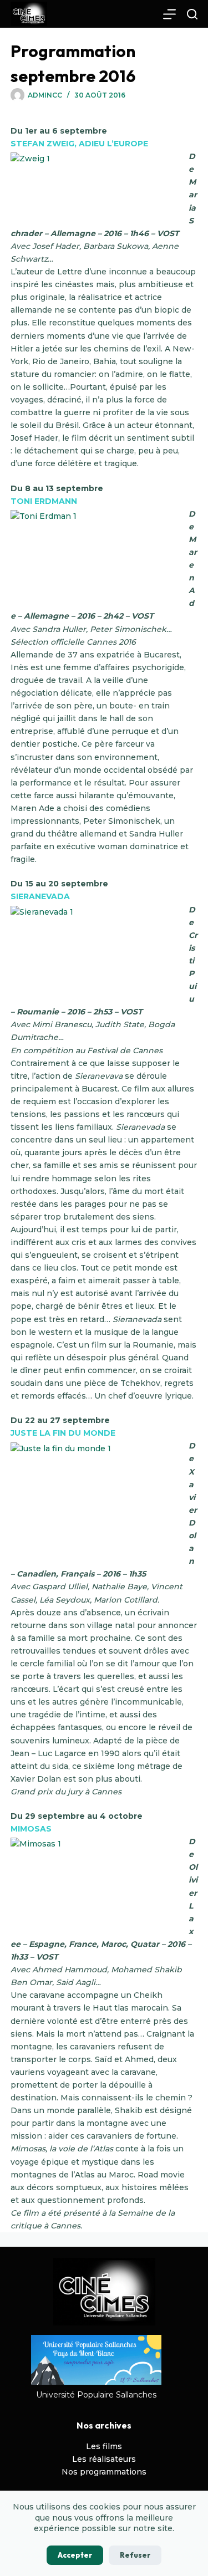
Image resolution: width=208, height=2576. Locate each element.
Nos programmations (104, 2472)
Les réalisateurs (104, 2459)
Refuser (135, 2555)
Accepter (75, 2555)
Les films (104, 2446)
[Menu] (169, 14)
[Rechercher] (192, 14)
